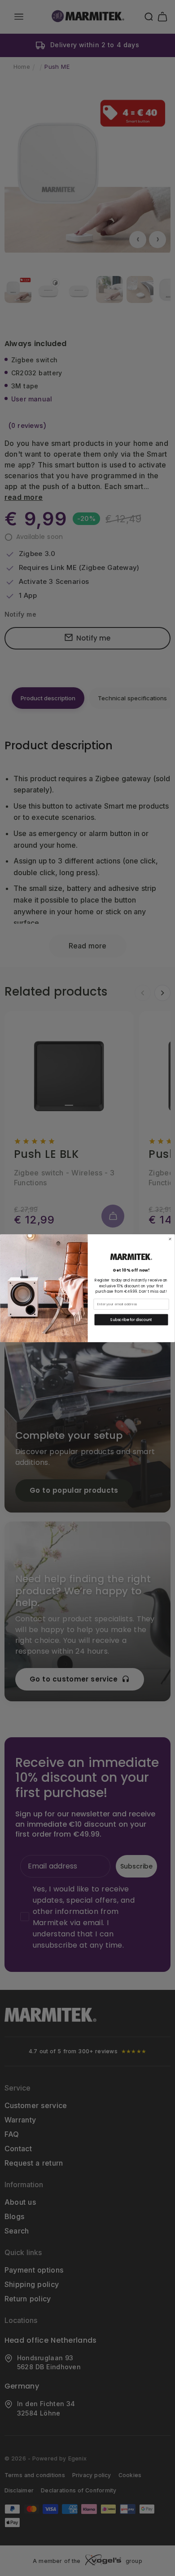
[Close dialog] (170, 1239)
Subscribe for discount (131, 1320)
